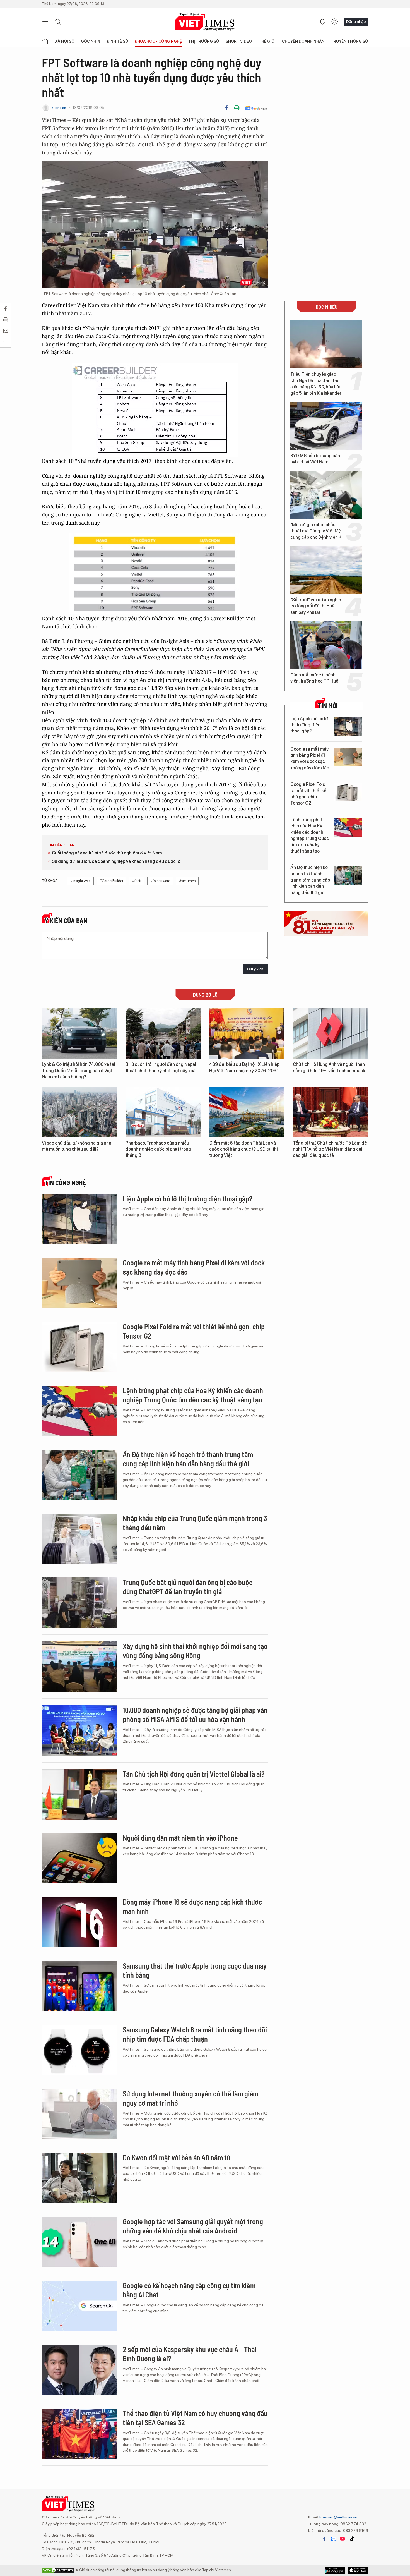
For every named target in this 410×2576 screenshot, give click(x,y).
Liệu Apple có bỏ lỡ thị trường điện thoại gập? (309, 725)
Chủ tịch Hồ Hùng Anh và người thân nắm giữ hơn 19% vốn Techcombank (329, 1067)
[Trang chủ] (45, 41)
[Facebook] (226, 108)
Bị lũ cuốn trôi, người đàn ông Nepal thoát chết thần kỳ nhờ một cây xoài (161, 1067)
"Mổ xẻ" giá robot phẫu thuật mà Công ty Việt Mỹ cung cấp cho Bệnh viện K (316, 531)
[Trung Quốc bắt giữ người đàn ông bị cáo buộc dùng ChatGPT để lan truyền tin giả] (79, 1603)
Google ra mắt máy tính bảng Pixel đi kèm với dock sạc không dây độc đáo (310, 758)
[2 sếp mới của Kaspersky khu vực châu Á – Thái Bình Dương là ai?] (79, 2370)
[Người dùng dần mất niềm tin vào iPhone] (79, 1858)
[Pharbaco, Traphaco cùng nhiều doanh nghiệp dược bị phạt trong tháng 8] (163, 1112)
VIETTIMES (205, 22)
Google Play (358, 2570)
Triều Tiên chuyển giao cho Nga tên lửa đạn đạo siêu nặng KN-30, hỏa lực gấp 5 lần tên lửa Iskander (316, 384)
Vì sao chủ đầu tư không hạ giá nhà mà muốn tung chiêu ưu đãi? (77, 1146)
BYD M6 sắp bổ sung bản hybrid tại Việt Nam (315, 459)
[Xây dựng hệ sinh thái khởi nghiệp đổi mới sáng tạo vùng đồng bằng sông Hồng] (79, 1667)
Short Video (239, 41)
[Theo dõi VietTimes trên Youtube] (343, 2539)
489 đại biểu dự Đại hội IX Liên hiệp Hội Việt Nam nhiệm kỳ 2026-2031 (244, 1067)
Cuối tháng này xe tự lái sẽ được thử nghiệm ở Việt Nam (107, 853)
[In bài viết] (237, 108)
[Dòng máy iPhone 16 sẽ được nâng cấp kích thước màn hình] (79, 1922)
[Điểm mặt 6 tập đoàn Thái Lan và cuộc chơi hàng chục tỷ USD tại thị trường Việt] (247, 1112)
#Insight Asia (80, 881)
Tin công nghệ (65, 1183)
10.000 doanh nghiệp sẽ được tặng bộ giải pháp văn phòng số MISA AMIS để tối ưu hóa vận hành (195, 1715)
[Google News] (256, 108)
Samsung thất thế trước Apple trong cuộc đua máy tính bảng (195, 1970)
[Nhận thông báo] (322, 22)
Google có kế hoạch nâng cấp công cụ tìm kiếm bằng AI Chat (189, 2290)
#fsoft (137, 881)
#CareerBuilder (111, 881)
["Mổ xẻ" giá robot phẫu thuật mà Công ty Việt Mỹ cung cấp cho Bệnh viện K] (326, 495)
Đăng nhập (356, 21)
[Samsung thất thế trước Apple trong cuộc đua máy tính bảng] (79, 1986)
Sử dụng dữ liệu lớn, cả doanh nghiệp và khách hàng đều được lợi (117, 861)
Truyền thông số (349, 41)
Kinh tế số (118, 41)
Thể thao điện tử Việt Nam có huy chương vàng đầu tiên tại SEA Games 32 (195, 2418)
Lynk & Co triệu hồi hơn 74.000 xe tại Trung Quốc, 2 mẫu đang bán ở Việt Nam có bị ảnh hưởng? (79, 1071)
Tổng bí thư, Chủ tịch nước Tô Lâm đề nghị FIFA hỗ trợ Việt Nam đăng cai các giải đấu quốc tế (330, 1149)
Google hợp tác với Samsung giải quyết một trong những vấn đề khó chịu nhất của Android (193, 2226)
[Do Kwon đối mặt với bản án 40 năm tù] (79, 2178)
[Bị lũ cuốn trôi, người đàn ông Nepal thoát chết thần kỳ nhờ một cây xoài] (163, 1033)
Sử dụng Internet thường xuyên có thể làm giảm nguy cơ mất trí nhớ (190, 2098)
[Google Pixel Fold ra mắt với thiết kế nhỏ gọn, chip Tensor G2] (348, 792)
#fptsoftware (160, 881)
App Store (335, 2570)
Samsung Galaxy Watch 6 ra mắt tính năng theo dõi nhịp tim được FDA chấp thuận (195, 2034)
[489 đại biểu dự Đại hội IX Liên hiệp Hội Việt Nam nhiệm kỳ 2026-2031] (247, 1033)
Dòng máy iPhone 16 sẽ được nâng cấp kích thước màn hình (192, 1906)
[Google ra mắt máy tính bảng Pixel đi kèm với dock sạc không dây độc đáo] (348, 757)
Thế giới (267, 41)
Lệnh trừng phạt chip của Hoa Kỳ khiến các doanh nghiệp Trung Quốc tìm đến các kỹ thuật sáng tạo (310, 835)
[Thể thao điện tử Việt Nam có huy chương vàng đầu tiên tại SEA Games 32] (79, 2434)
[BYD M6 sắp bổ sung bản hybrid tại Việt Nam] (326, 426)
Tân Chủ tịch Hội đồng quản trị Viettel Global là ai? (194, 1774)
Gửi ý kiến (255, 969)
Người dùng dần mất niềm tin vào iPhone (180, 1838)
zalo (333, 2539)
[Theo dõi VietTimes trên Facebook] (324, 2539)
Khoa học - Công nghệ (158, 41)
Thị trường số (204, 41)
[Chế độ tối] (335, 22)
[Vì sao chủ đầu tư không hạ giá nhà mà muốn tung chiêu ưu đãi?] (79, 1112)
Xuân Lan (59, 108)
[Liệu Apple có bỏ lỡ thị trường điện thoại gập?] (348, 726)
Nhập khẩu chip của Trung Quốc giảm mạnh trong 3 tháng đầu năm (195, 1523)
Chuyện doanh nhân (303, 41)
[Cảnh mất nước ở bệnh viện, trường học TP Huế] (326, 645)
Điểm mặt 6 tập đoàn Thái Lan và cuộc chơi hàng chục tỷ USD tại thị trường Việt (243, 1149)
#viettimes (187, 881)
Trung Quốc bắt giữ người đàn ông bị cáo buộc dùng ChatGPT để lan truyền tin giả (188, 1587)
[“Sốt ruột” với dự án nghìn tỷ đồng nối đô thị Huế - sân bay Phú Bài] (326, 570)
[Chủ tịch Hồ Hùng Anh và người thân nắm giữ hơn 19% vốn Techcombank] (331, 1033)
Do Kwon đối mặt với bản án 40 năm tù (177, 2157)
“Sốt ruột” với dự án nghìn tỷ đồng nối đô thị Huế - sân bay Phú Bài (316, 606)
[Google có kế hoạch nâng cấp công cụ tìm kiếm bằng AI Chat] (79, 2306)
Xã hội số (65, 41)
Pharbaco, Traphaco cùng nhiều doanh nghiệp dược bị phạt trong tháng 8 (158, 1149)
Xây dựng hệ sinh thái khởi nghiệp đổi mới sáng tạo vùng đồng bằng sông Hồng (195, 1651)
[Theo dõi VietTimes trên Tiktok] (352, 2539)
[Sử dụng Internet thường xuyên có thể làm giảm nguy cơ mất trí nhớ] (79, 2114)
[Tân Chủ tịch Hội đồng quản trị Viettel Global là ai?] (79, 1794)
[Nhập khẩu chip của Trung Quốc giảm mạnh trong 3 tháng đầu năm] (79, 1539)
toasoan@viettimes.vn (338, 2517)
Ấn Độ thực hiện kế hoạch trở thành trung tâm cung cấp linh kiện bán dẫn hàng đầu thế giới (310, 880)
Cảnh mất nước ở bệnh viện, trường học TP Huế (314, 678)
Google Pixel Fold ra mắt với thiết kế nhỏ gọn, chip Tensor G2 (308, 794)
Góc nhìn (91, 41)
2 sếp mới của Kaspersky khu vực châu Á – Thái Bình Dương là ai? (190, 2354)
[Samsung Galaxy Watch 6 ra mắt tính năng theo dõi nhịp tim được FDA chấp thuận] (79, 2050)
